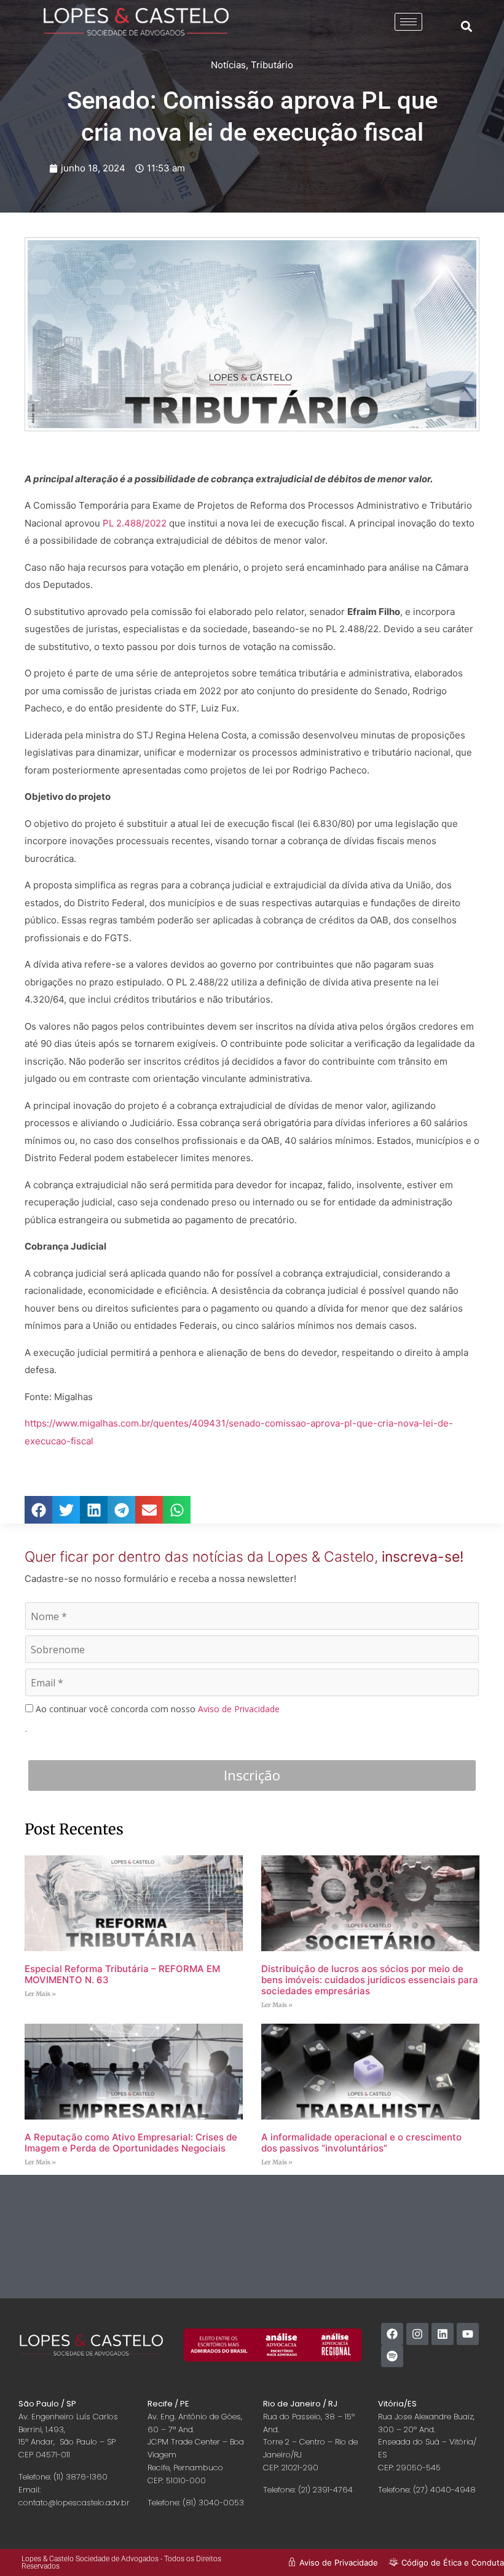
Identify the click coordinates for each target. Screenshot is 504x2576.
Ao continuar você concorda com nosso (156, 1709)
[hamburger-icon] (408, 22)
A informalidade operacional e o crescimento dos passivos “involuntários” (361, 2143)
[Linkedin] (443, 2334)
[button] (466, 26)
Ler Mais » (40, 1994)
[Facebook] (392, 2334)
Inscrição (252, 1775)
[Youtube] (468, 2334)
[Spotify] (392, 2356)
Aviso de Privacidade (239, 1709)
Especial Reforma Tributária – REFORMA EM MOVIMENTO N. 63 (122, 1974)
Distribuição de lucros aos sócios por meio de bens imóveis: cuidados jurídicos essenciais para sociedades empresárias (370, 1980)
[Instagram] (417, 2334)
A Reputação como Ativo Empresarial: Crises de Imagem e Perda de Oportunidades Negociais (131, 2143)
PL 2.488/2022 (135, 523)
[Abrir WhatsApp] (473, 2545)
